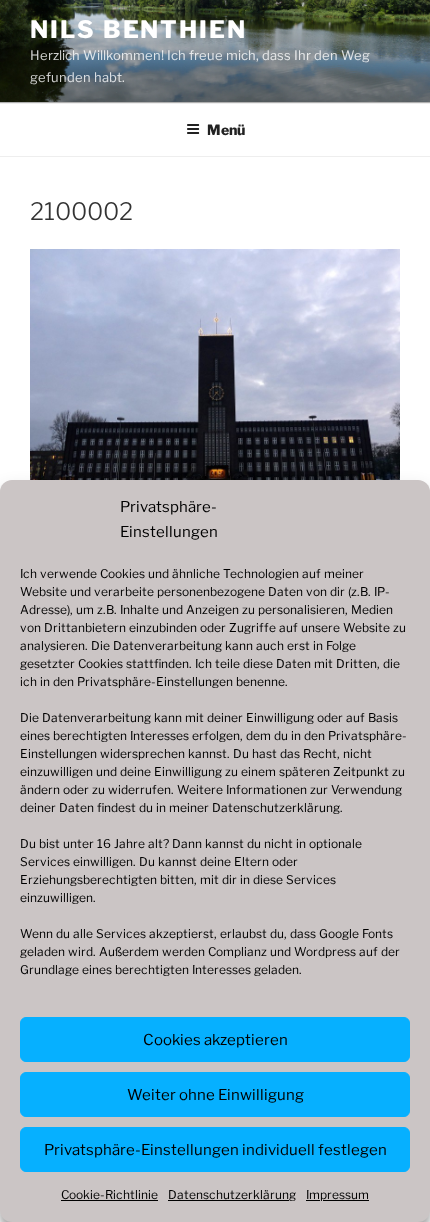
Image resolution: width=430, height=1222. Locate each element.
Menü (226, 129)
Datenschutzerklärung (276, 807)
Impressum (337, 1194)
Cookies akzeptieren (215, 1040)
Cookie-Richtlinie (109, 1194)
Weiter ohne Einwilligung (215, 1095)
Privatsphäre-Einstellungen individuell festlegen (215, 1150)
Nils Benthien (138, 29)
